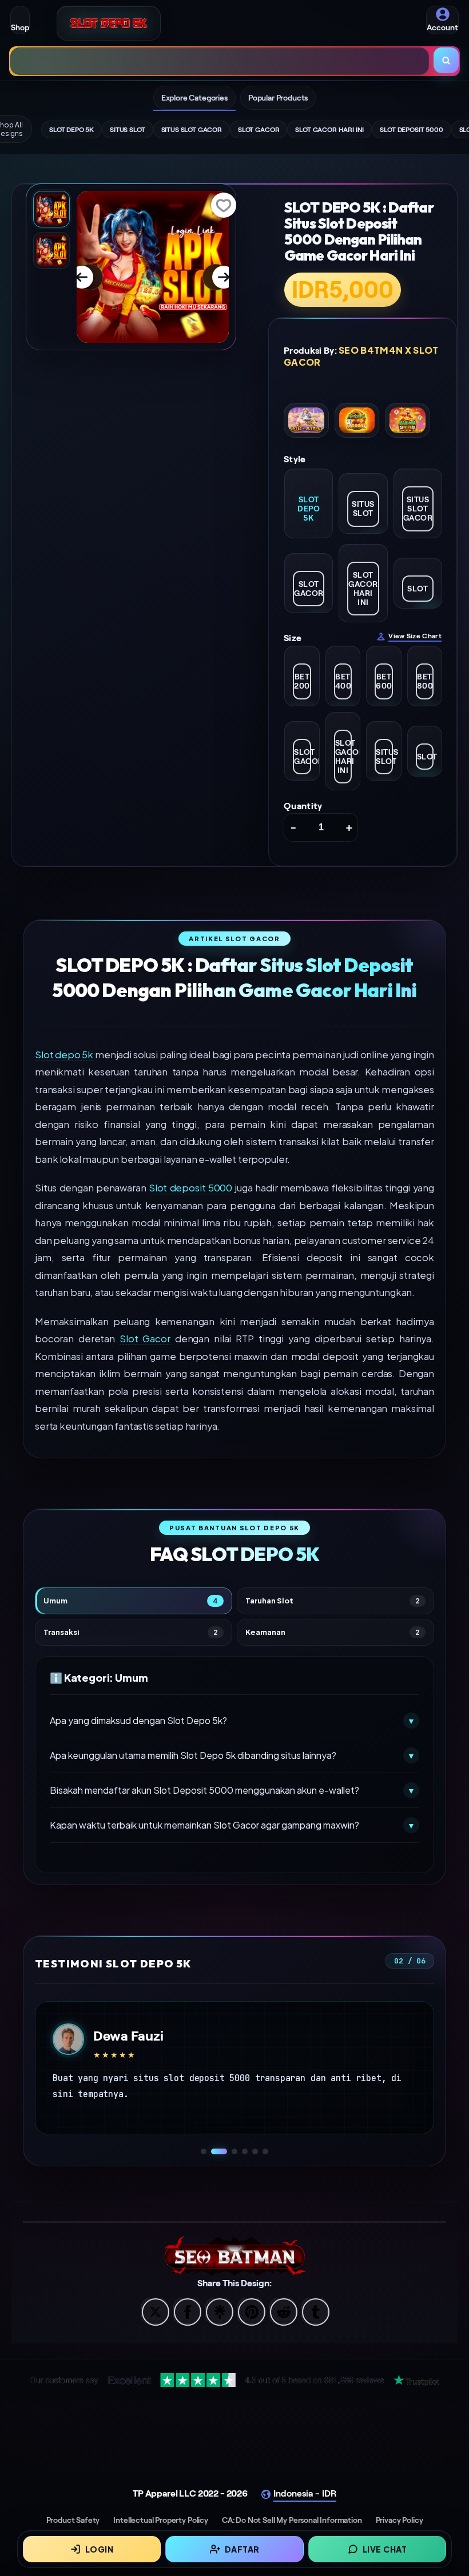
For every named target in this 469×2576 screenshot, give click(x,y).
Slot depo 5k (64, 1055)
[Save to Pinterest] (251, 2313)
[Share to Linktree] (218, 2313)
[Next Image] (216, 277)
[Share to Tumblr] (315, 2313)
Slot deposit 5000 (190, 1188)
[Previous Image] (90, 277)
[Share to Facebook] (186, 2313)
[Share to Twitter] (154, 2313)
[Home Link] (109, 23)
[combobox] (220, 61)
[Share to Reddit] (283, 2313)
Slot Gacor (145, 1339)
